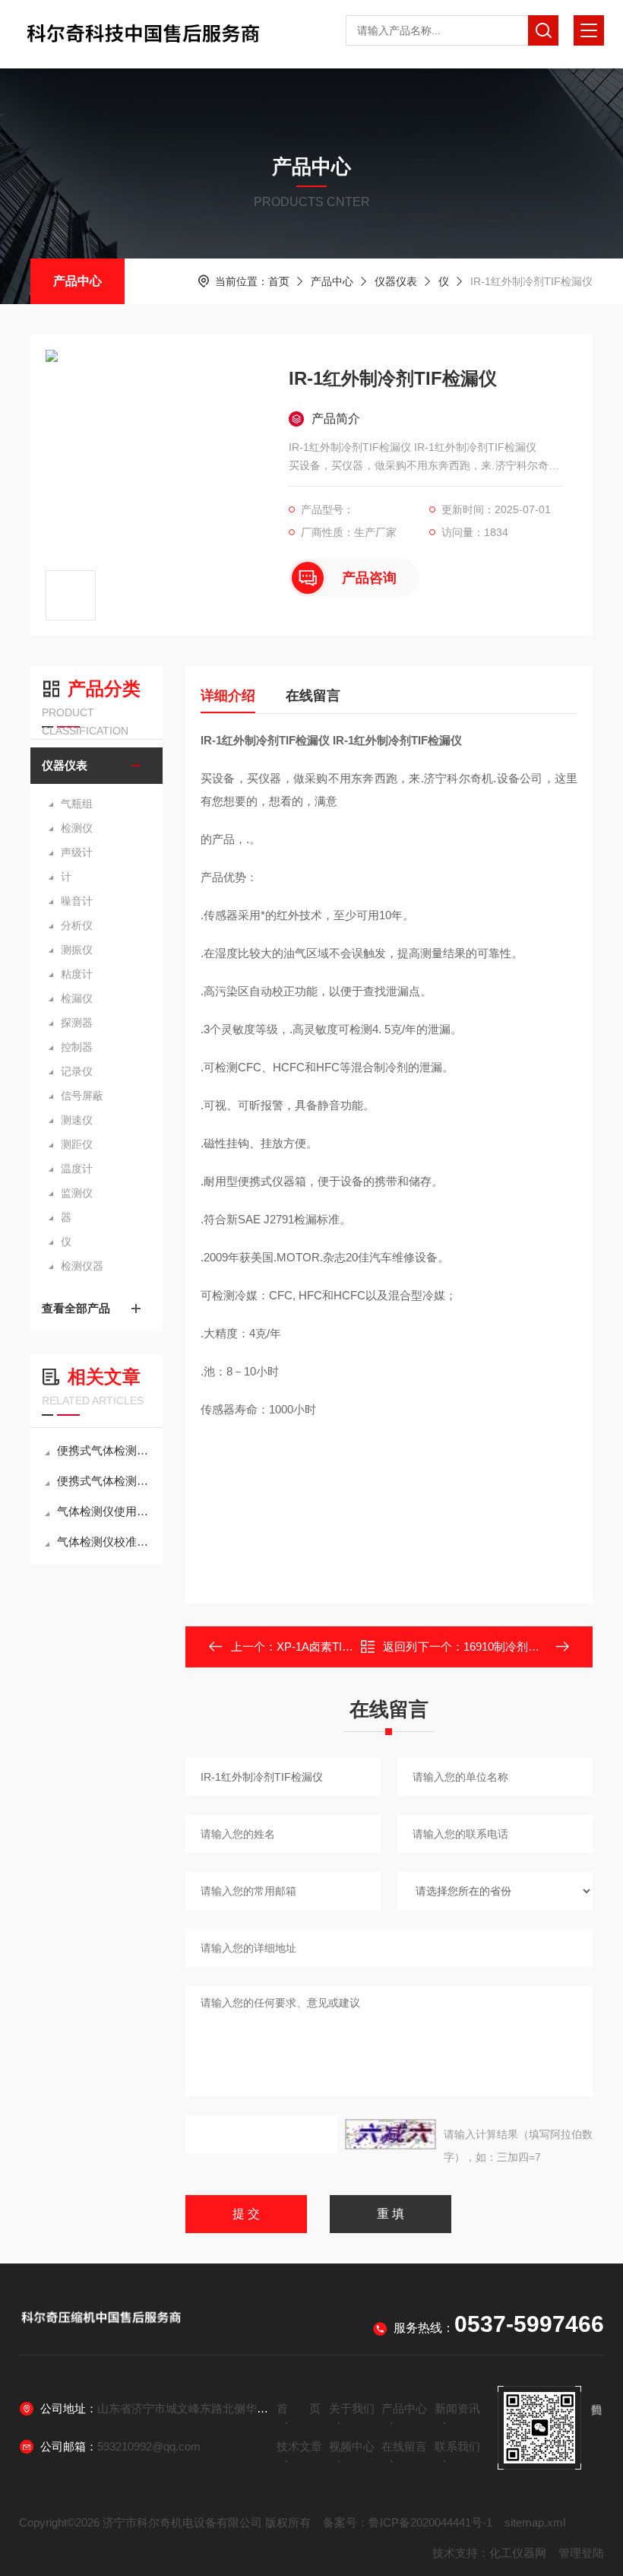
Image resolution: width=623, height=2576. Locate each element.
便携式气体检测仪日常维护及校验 (104, 1450)
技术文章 (299, 2446)
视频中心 (352, 2446)
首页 (279, 281)
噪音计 (77, 901)
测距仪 (77, 1144)
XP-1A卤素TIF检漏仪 (330, 1646)
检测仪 (77, 828)
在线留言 (313, 696)
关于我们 (352, 2408)
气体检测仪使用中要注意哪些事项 (104, 1511)
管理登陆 (581, 2553)
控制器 (77, 1047)
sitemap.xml (535, 2522)
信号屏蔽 (82, 1096)
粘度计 (77, 974)
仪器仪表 (396, 281)
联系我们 (457, 2446)
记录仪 (77, 1071)
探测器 (77, 1023)
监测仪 (77, 1193)
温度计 (77, 1169)
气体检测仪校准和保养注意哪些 (104, 1542)
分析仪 (77, 925)
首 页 (299, 2408)
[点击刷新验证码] (391, 2134)
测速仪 (77, 1120)
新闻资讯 (457, 2408)
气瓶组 (77, 804)
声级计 (77, 852)
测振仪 (77, 950)
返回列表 (400, 1651)
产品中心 (77, 281)
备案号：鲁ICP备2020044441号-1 (408, 2522)
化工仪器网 (518, 2553)
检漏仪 (77, 998)
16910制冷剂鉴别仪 (513, 1646)
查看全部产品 (76, 1308)
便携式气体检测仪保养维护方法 (104, 1481)
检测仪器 (82, 1266)
